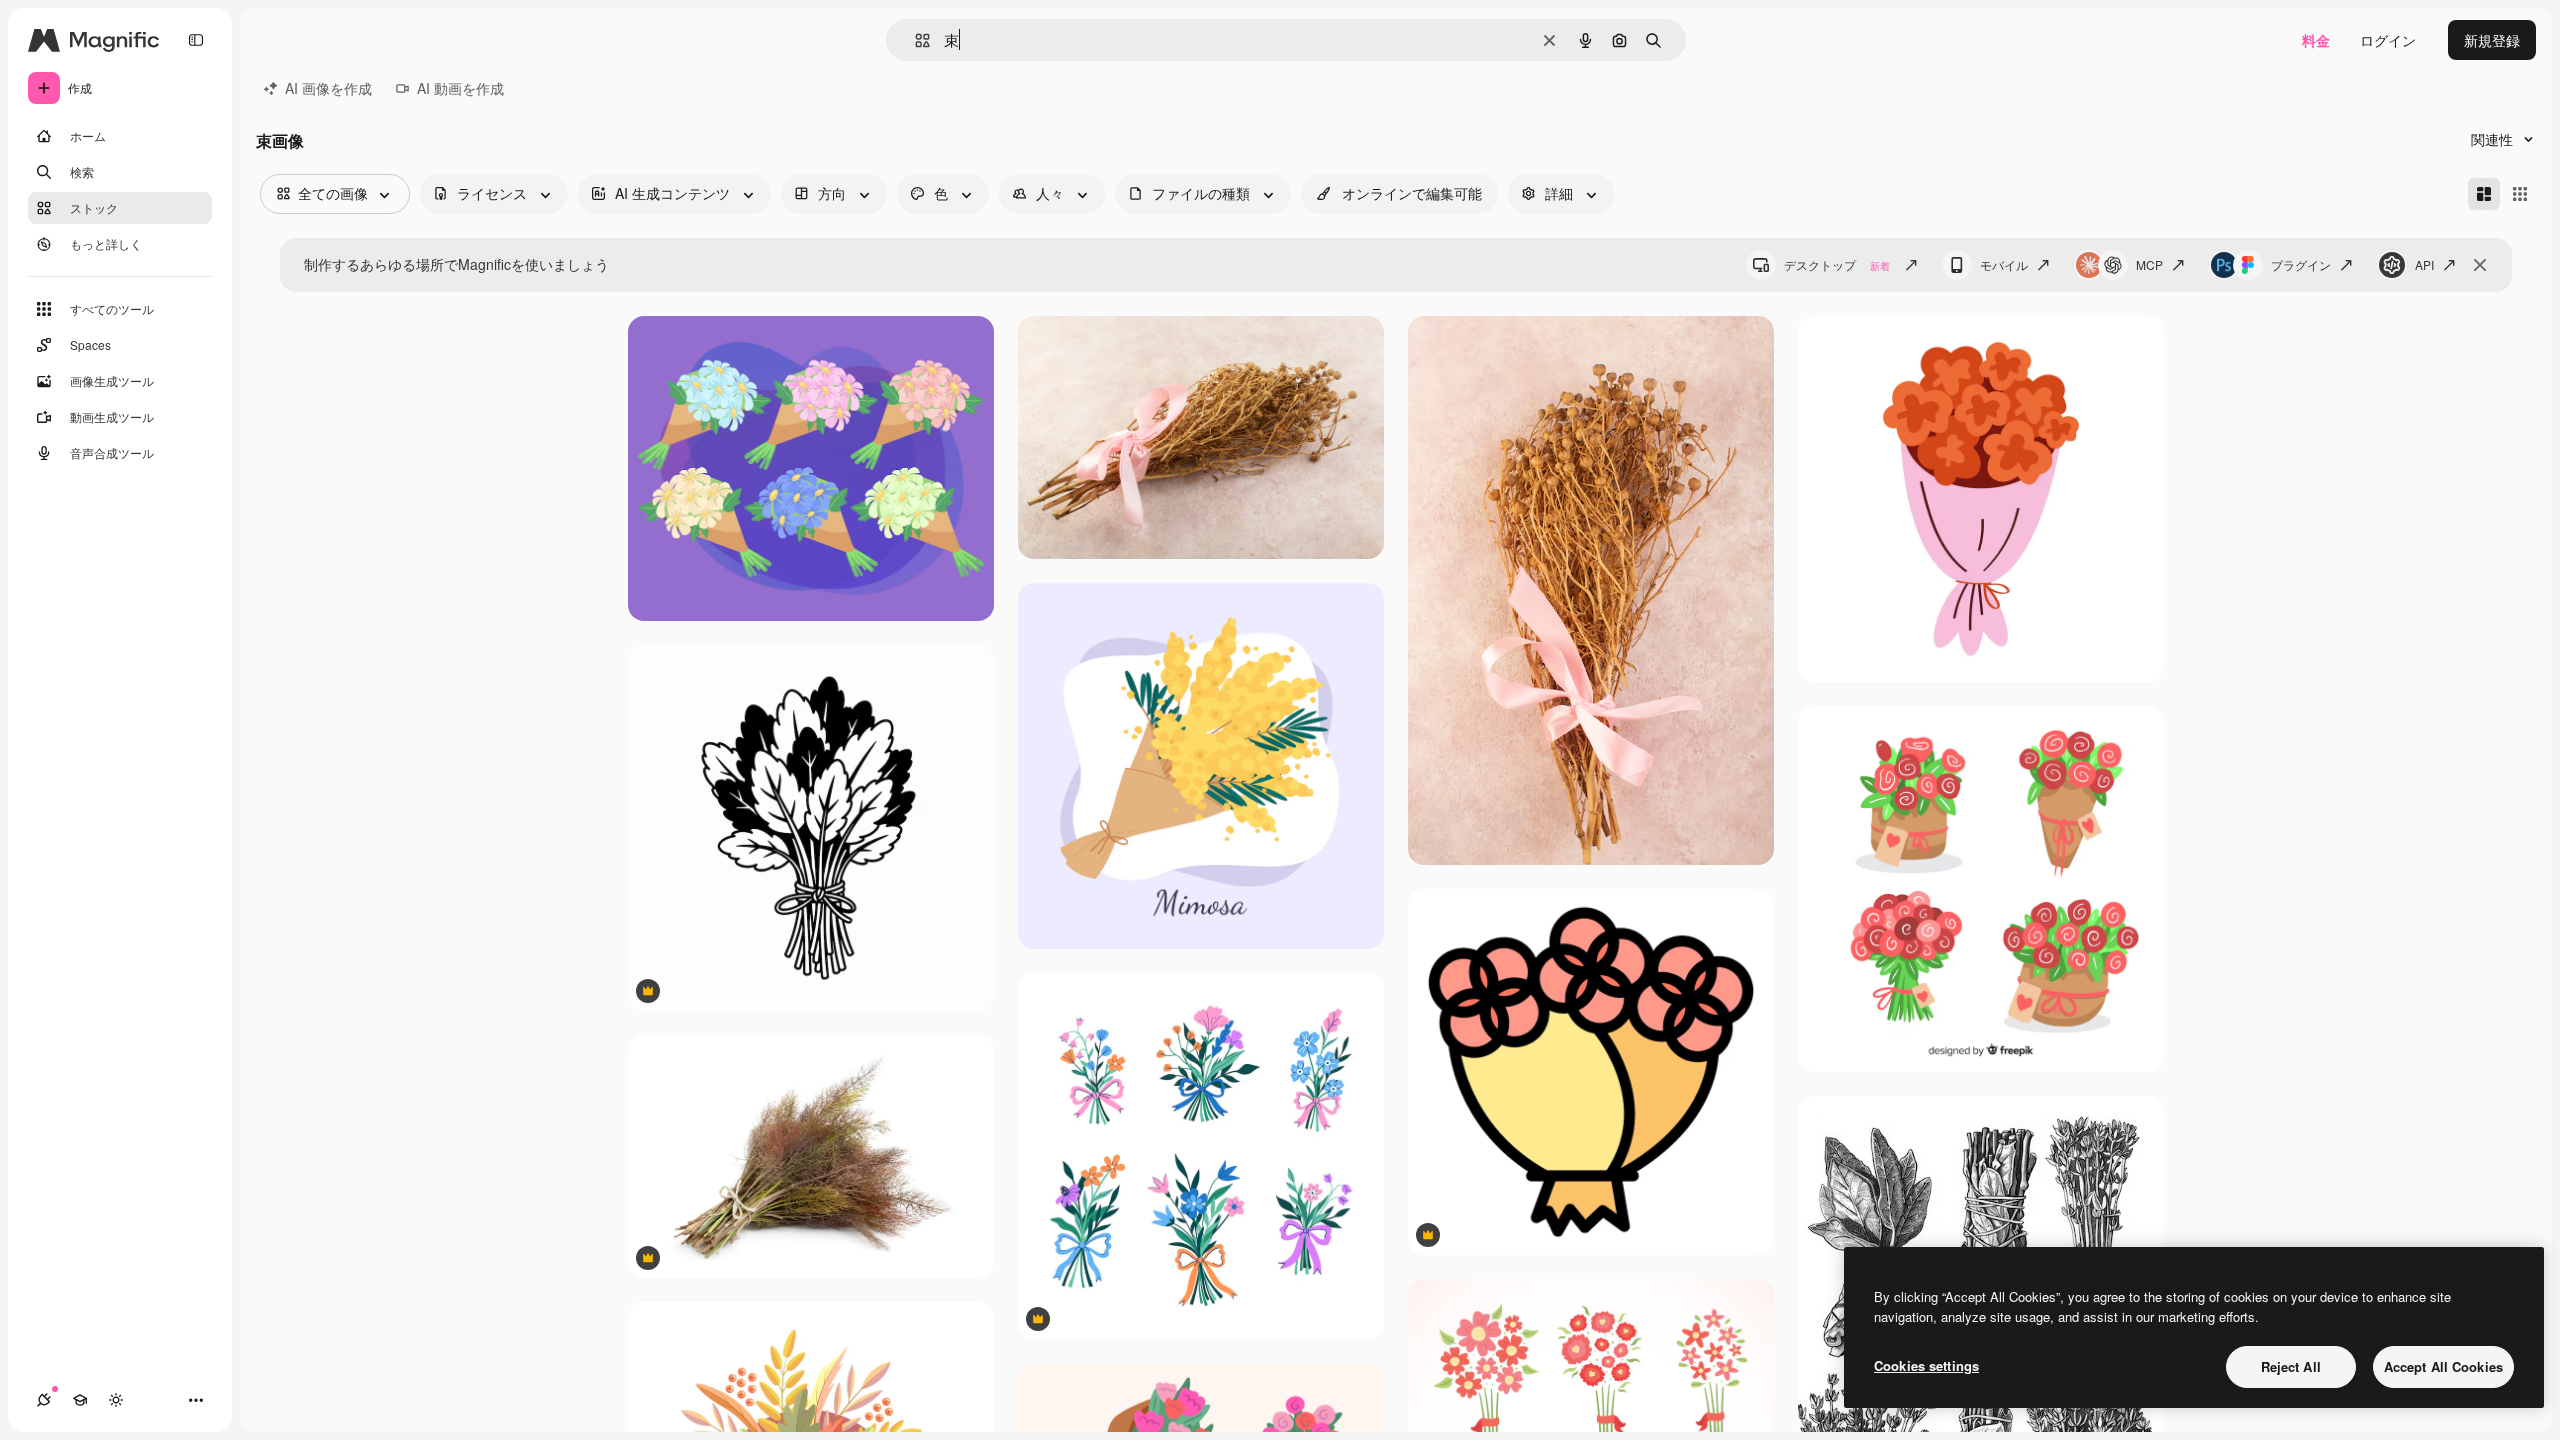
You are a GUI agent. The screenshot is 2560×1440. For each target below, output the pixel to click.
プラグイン (2301, 264)
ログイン (2388, 40)
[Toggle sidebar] (196, 40)
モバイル (2004, 264)
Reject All (2291, 1366)
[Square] (2520, 194)
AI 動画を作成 (460, 88)
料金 (2316, 40)
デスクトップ (1837, 264)
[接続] (44, 1400)
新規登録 (2492, 40)
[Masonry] (2484, 194)
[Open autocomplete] (914, 40)
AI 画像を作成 (328, 88)
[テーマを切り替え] (116, 1400)
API (2424, 264)
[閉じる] (2480, 265)
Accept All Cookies (2443, 1366)
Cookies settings (1926, 1365)
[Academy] (80, 1400)
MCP (2149, 264)
